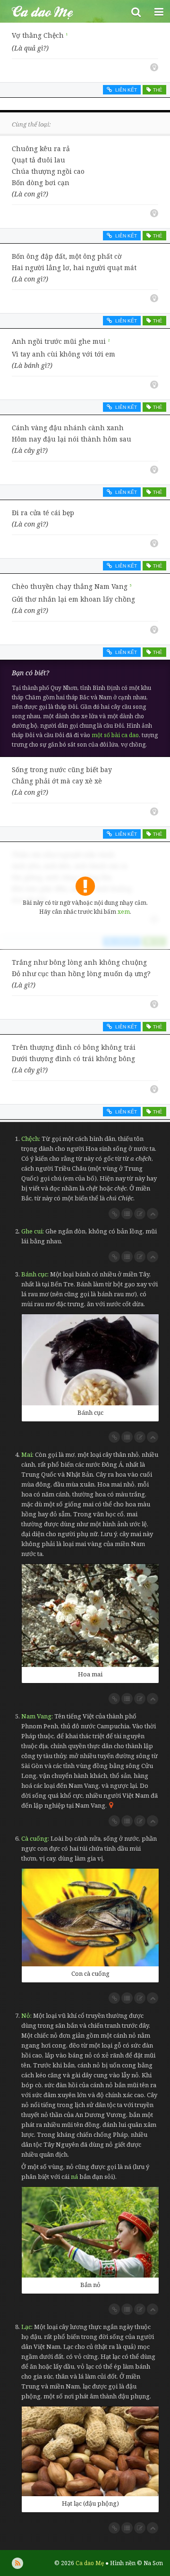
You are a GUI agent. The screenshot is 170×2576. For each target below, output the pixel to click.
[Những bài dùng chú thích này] (127, 1214)
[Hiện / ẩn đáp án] (154, 67)
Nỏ (26, 2015)
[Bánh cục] (90, 1360)
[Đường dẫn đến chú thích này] (114, 1214)
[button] (136, 11)
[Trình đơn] (159, 11)
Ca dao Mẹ (62, 11)
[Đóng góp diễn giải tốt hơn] (140, 1214)
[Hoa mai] (90, 1615)
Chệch (30, 1139)
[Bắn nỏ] (90, 2232)
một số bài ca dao (115, 735)
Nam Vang (36, 1716)
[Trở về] (153, 1214)
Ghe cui (32, 1231)
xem (124, 912)
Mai (27, 1454)
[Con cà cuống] (90, 1917)
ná (74, 2176)
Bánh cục (34, 1274)
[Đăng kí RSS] (17, 2563)
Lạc (26, 2327)
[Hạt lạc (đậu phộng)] (90, 2451)
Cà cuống (34, 1838)
